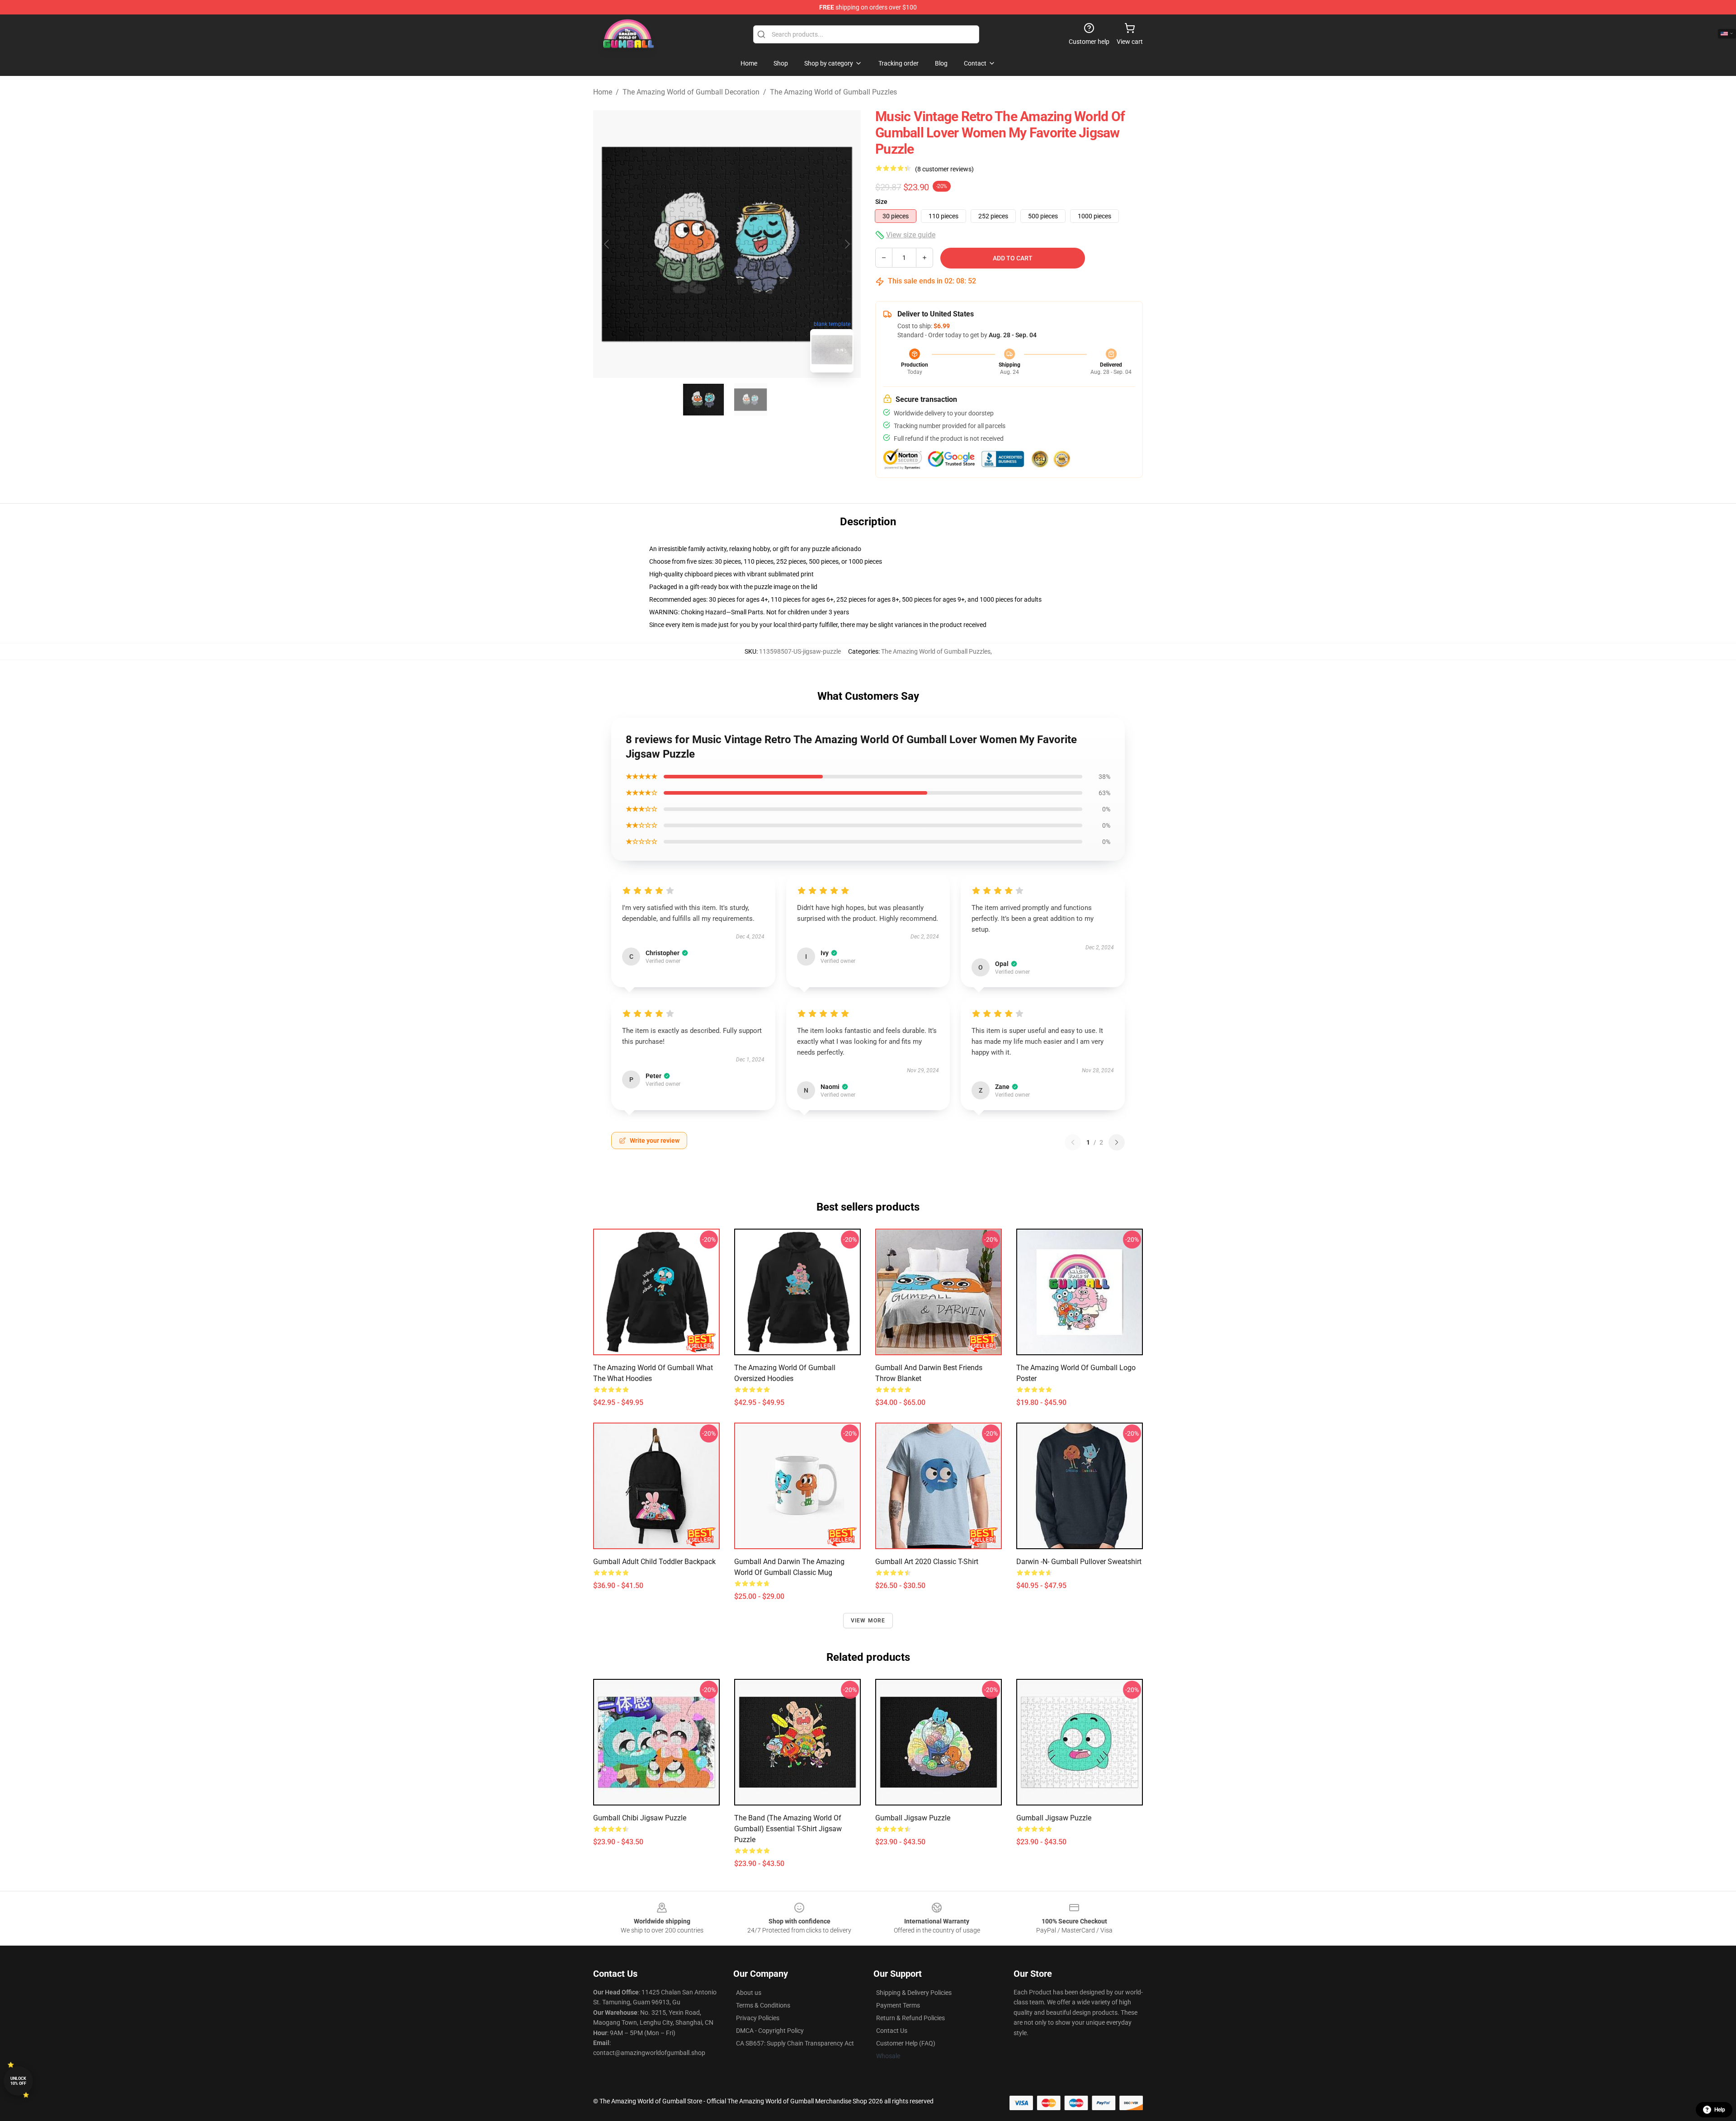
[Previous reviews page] (1073, 1142)
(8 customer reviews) (944, 169)
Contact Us (892, 2031)
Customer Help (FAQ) (906, 2043)
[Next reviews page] (1117, 1142)
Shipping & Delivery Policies (914, 1993)
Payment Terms (898, 2005)
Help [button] (1720, 2110)
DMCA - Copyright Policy (770, 2031)
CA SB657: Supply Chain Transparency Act (795, 2043)
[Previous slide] (607, 244)
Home (603, 92)
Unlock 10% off (18, 2081)
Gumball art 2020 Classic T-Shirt (927, 1562)
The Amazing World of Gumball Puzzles (833, 92)
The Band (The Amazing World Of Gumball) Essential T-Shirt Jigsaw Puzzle (788, 1829)
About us (749, 1993)
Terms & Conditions (763, 2005)
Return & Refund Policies (910, 2018)
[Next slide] (847, 244)
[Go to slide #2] (750, 400)
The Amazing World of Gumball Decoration (691, 92)
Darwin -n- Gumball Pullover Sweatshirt (1079, 1562)
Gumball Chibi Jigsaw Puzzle (640, 1818)
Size (881, 202)
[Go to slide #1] (703, 400)
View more (868, 1621)
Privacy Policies (758, 2018)
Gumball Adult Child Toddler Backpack (654, 1562)
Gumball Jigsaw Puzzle (913, 1818)
